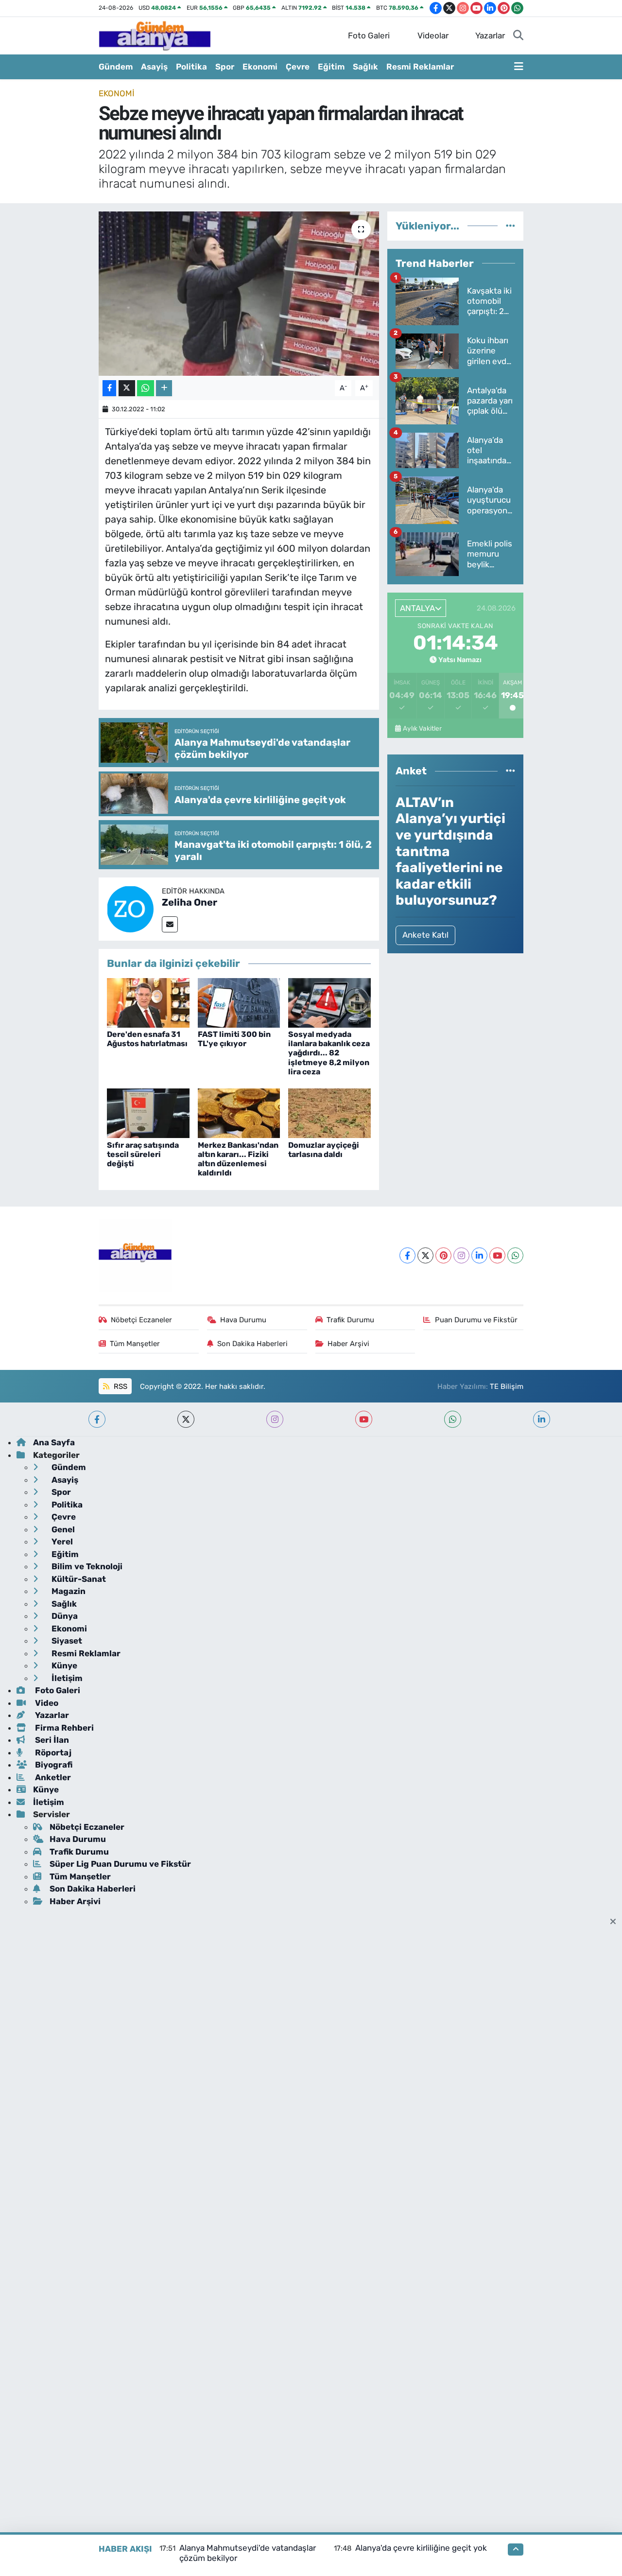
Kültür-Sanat (78, 1579)
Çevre (298, 67)
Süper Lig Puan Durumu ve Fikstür (120, 1864)
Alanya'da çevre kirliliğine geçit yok (421, 2548)
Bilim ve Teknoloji (86, 1566)
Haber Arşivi (348, 1344)
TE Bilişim (507, 1386)
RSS (120, 1386)
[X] (425, 1255)
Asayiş (154, 67)
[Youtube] (497, 1255)
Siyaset (66, 1641)
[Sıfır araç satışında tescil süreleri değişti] (148, 1113)
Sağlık (365, 67)
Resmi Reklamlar (420, 67)
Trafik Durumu (350, 1320)
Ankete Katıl (425, 935)
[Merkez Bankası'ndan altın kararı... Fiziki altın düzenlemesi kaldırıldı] (239, 1113)
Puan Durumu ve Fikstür (476, 1320)
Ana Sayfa (54, 1442)
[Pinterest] (443, 1255)
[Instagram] (461, 1255)
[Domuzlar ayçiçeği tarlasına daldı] (329, 1113)
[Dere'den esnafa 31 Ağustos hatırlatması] (148, 1002)
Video (46, 1703)
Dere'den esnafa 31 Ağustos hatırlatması (147, 1039)
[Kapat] (616, 1922)
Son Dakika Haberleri (252, 1344)
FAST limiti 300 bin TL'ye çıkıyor (234, 1039)
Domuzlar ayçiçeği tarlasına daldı (324, 1150)
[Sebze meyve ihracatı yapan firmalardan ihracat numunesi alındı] (239, 294)
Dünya (64, 1616)
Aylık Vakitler (422, 728)
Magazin (68, 1591)
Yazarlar (490, 35)
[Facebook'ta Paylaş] (109, 388)
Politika (191, 67)
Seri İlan (51, 1740)
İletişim (66, 1678)
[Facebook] (407, 1255)
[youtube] (364, 1419)
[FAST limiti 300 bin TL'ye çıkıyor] (239, 1002)
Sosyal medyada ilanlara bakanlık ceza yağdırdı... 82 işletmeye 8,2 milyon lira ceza (329, 1053)
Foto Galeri (369, 35)
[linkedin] (542, 1419)
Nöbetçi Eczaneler (141, 1320)
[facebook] (97, 1419)
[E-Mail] (170, 924)
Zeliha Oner (190, 902)
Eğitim (331, 67)
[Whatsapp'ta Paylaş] (146, 388)
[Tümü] (510, 226)
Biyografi (53, 1765)
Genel (62, 1529)
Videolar (433, 35)
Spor (225, 67)
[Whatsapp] (515, 1255)
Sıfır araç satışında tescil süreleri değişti (143, 1154)
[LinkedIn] (479, 1255)
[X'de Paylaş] (127, 388)
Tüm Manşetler (135, 1344)
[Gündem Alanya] (155, 35)
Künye (63, 1665)
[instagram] (275, 1419)
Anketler (52, 1777)
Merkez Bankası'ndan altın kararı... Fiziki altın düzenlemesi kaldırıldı (238, 1159)
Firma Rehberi (63, 1728)
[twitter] (186, 1419)
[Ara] (518, 36)
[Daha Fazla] (164, 388)
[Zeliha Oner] (130, 909)
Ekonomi (260, 67)
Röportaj (52, 1752)
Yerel (61, 1542)
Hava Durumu (243, 1320)
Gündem (116, 67)
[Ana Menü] (519, 67)
